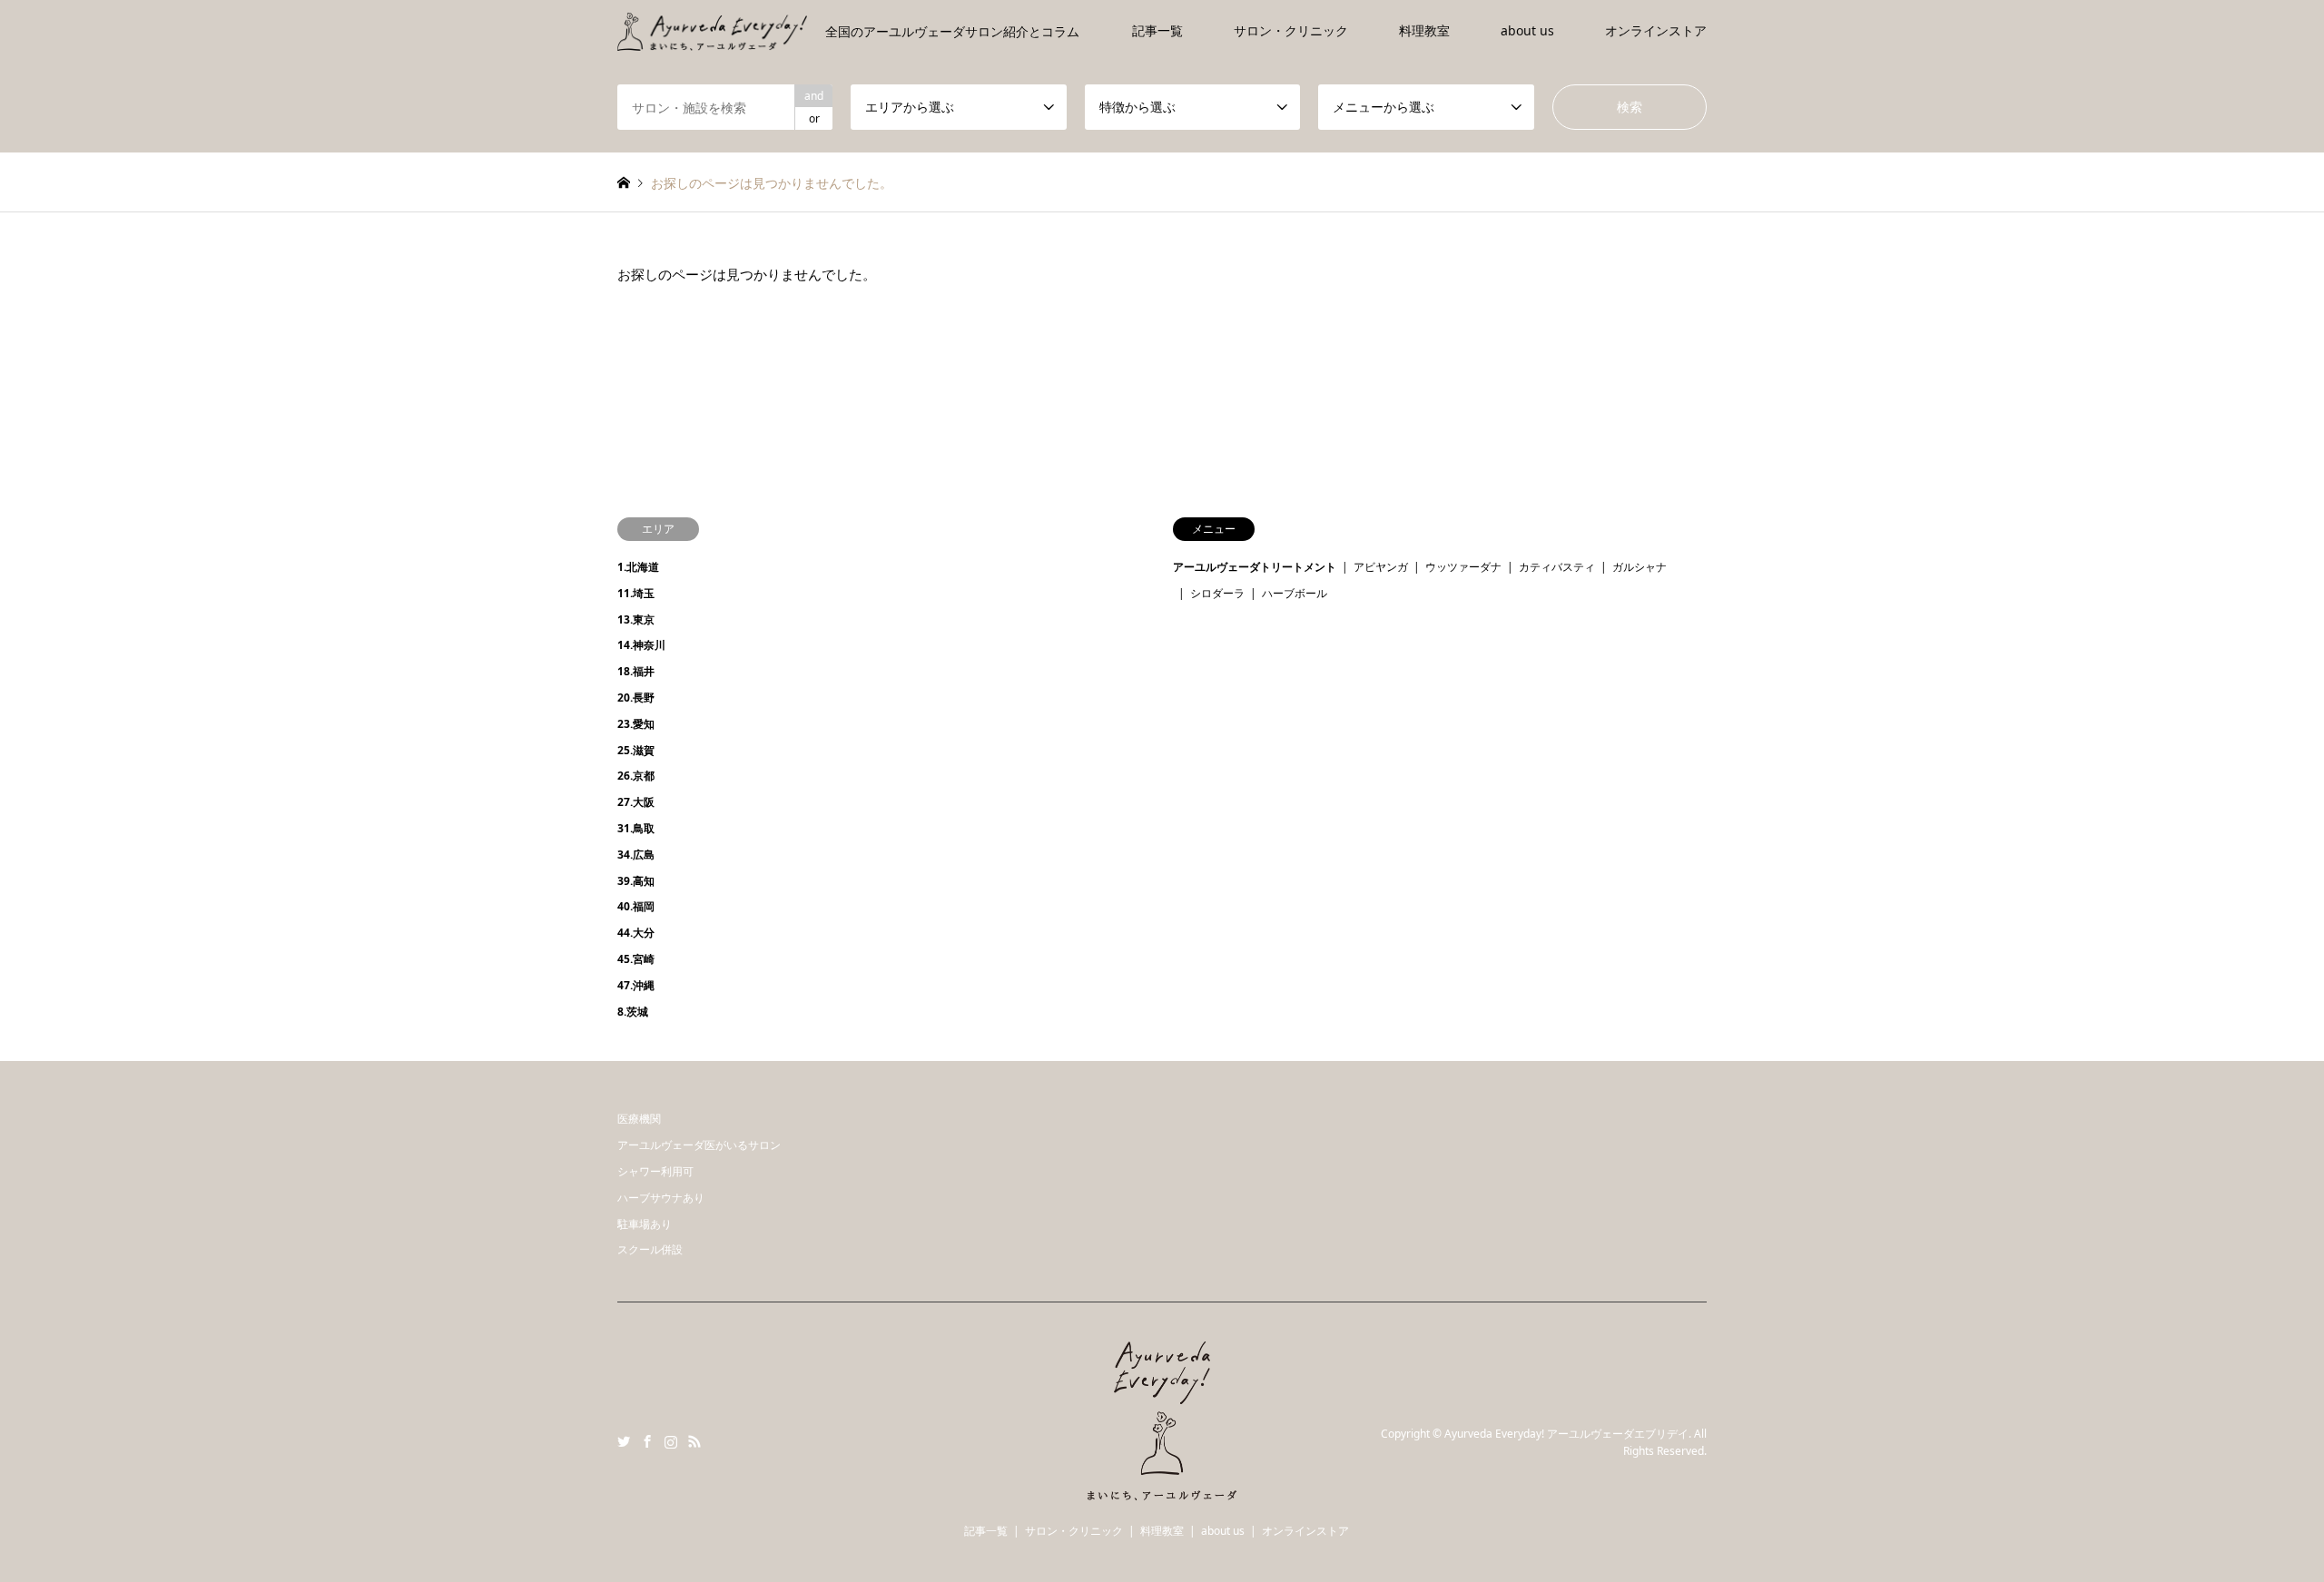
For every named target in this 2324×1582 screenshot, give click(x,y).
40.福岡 (636, 906)
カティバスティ (1557, 567)
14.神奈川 (641, 645)
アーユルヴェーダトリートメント (1255, 567)
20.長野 (636, 698)
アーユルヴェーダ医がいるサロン (699, 1145)
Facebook (647, 1441)
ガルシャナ (1640, 567)
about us (1527, 30)
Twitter (624, 1441)
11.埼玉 (636, 593)
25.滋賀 (636, 750)
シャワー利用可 (655, 1171)
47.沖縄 (636, 985)
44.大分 (636, 933)
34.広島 (636, 855)
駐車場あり (645, 1224)
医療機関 (639, 1119)
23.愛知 (636, 724)
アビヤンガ (1381, 567)
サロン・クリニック (1291, 30)
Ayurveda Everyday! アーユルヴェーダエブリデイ (1566, 1434)
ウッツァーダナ (1463, 567)
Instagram (671, 1441)
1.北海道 (638, 567)
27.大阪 (636, 802)
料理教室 (1424, 30)
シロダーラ (1217, 593)
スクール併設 (650, 1249)
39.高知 (636, 881)
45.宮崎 (636, 959)
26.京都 (636, 776)
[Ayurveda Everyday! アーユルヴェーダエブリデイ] (1162, 1489)
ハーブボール (1295, 593)
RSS (694, 1441)
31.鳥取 (636, 828)
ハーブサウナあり (661, 1198)
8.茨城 (633, 1012)
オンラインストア (1656, 30)
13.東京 (636, 619)
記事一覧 (1157, 30)
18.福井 (636, 671)
